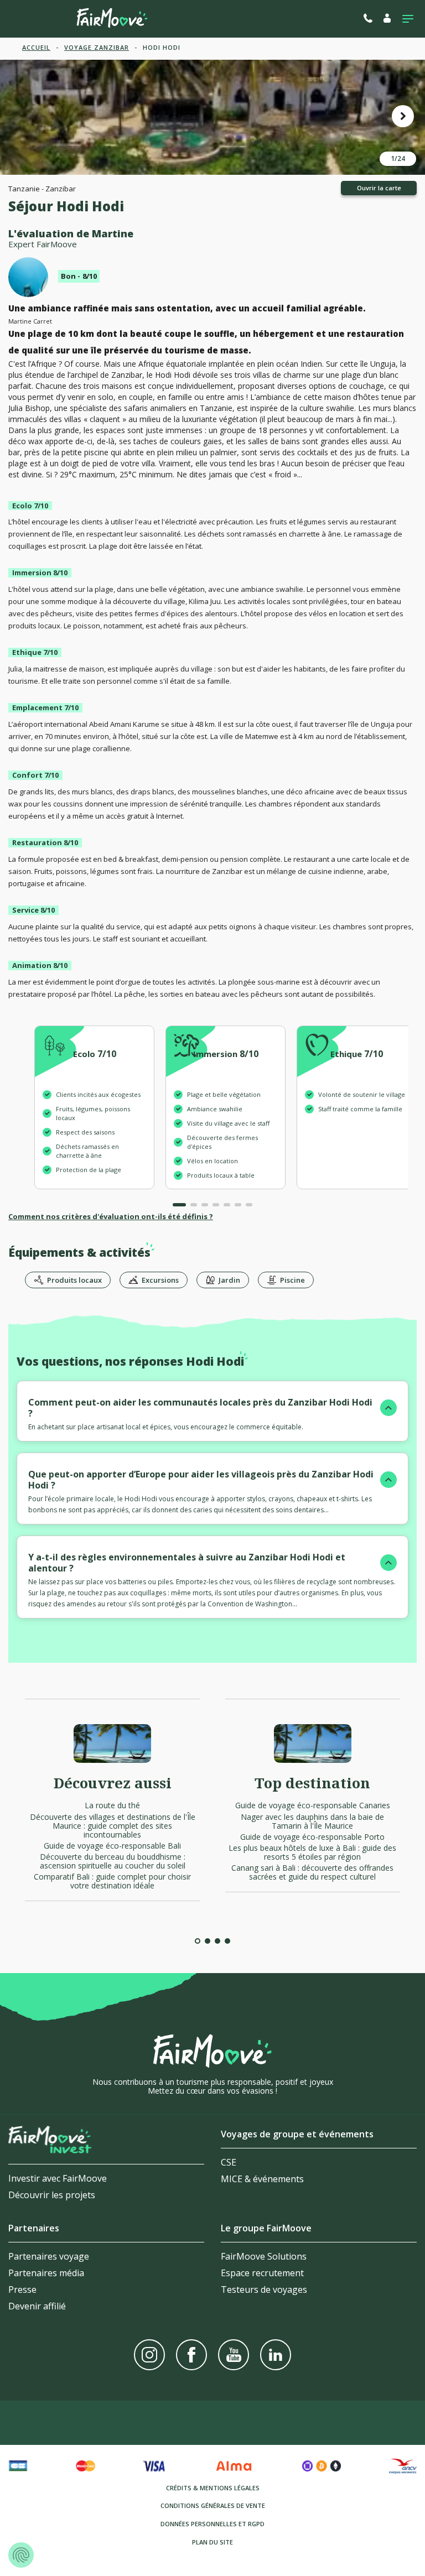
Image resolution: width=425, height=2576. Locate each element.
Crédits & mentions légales (213, 2488)
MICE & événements (262, 2179)
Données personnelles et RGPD (212, 2524)
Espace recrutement (262, 2273)
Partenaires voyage (49, 2256)
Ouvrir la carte (379, 188)
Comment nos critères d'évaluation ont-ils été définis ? (111, 1216)
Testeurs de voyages (264, 2289)
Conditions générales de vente (213, 2505)
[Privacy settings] (21, 2555)
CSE (229, 2162)
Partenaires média (46, 2273)
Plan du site (212, 2542)
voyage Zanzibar (97, 47)
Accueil (36, 47)
